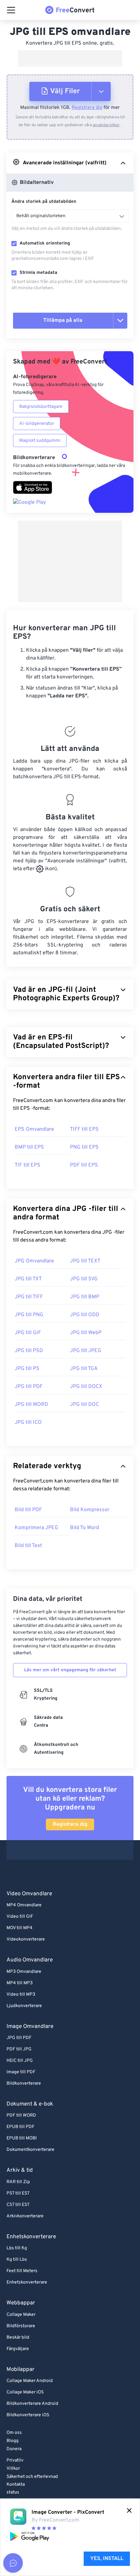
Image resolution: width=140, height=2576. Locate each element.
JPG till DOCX (86, 1387)
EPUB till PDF (21, 2127)
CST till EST (18, 2205)
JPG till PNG (29, 1315)
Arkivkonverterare (25, 2216)
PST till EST (18, 2193)
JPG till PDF (29, 1387)
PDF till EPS (84, 1165)
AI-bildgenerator (37, 424)
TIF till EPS (28, 1165)
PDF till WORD (21, 2115)
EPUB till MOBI (22, 2138)
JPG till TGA (84, 1369)
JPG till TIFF (29, 1297)
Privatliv (15, 2460)
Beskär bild (18, 2338)
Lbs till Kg (17, 2248)
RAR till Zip (18, 2182)
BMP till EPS (29, 1147)
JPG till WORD (31, 1405)
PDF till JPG (19, 2049)
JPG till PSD (29, 1351)
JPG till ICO (28, 1422)
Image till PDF (21, 2072)
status (13, 2492)
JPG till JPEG (86, 1351)
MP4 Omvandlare (24, 1905)
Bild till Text (28, 1546)
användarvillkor (106, 125)
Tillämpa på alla (63, 320)
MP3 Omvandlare (24, 1972)
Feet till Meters (22, 2271)
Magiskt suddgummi (40, 441)
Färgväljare (18, 2349)
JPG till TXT (28, 1279)
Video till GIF (20, 1917)
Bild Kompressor (90, 1510)
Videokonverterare (26, 1939)
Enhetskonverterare (27, 2282)
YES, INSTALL (107, 2559)
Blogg (13, 2441)
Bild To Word (84, 1528)
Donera (14, 2449)
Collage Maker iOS (25, 2392)
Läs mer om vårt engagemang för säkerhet (70, 1670)
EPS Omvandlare (34, 1129)
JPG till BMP (85, 1297)
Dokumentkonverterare (30, 2150)
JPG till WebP (86, 1333)
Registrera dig (87, 108)
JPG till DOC (84, 1405)
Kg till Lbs (17, 2260)
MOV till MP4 (20, 1928)
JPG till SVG (84, 1279)
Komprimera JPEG (36, 1528)
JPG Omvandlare (34, 1261)
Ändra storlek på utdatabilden (44, 202)
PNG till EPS (84, 1147)
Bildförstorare (21, 2326)
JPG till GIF (28, 1333)
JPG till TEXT (85, 1261)
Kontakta (16, 2485)
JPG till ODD (85, 1315)
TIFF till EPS (84, 1129)
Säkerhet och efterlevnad (32, 2477)
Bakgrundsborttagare (41, 407)
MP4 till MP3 (20, 1983)
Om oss (14, 2433)
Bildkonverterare (24, 2084)
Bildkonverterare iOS (28, 2415)
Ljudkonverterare (24, 2006)
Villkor (13, 2469)
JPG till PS (27, 1369)
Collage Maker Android (30, 2381)
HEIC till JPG (20, 2061)
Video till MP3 (21, 1995)
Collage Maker (21, 2315)
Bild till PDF (28, 1510)
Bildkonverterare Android (32, 2404)
